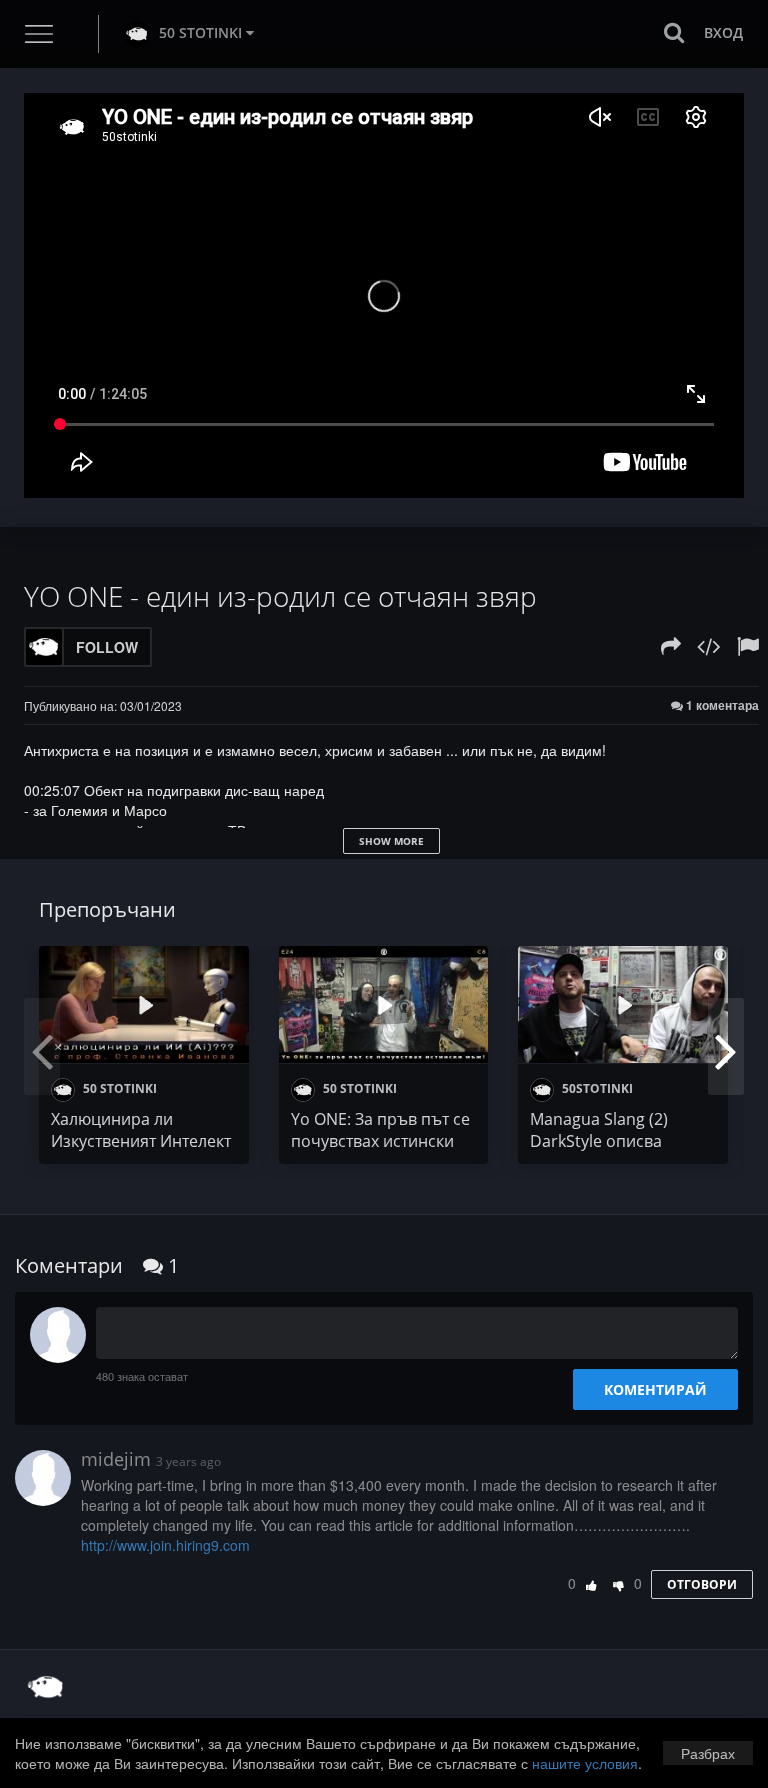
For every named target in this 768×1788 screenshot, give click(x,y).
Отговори (702, 1584)
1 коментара (721, 705)
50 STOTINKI (200, 32)
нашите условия (585, 1763)
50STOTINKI (596, 1088)
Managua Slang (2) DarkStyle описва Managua (599, 1141)
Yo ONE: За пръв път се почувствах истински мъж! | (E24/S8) (380, 1141)
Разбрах (708, 1753)
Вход (723, 32)
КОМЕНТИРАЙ (655, 1389)
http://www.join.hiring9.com (165, 1545)
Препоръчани (107, 909)
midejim (116, 1459)
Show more (391, 841)
